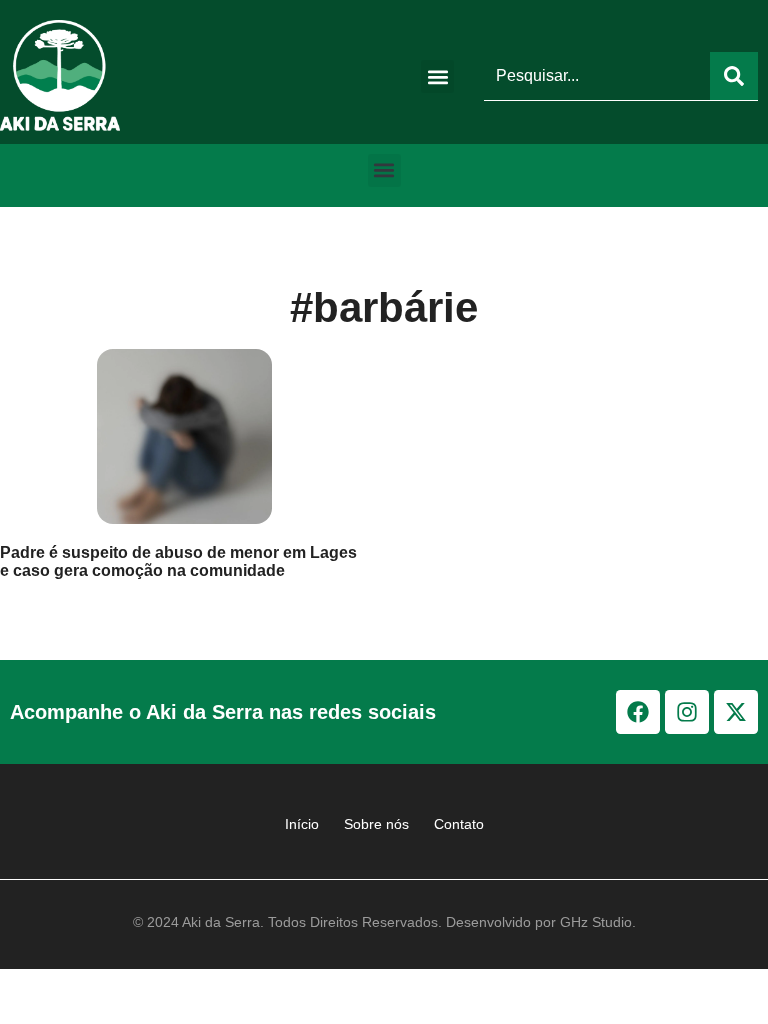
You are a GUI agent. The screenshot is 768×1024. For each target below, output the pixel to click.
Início (302, 824)
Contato (459, 824)
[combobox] (597, 76)
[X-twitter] (736, 712)
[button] (437, 76)
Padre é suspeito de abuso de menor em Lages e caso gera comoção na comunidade (178, 561)
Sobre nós (376, 824)
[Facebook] (638, 712)
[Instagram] (687, 712)
